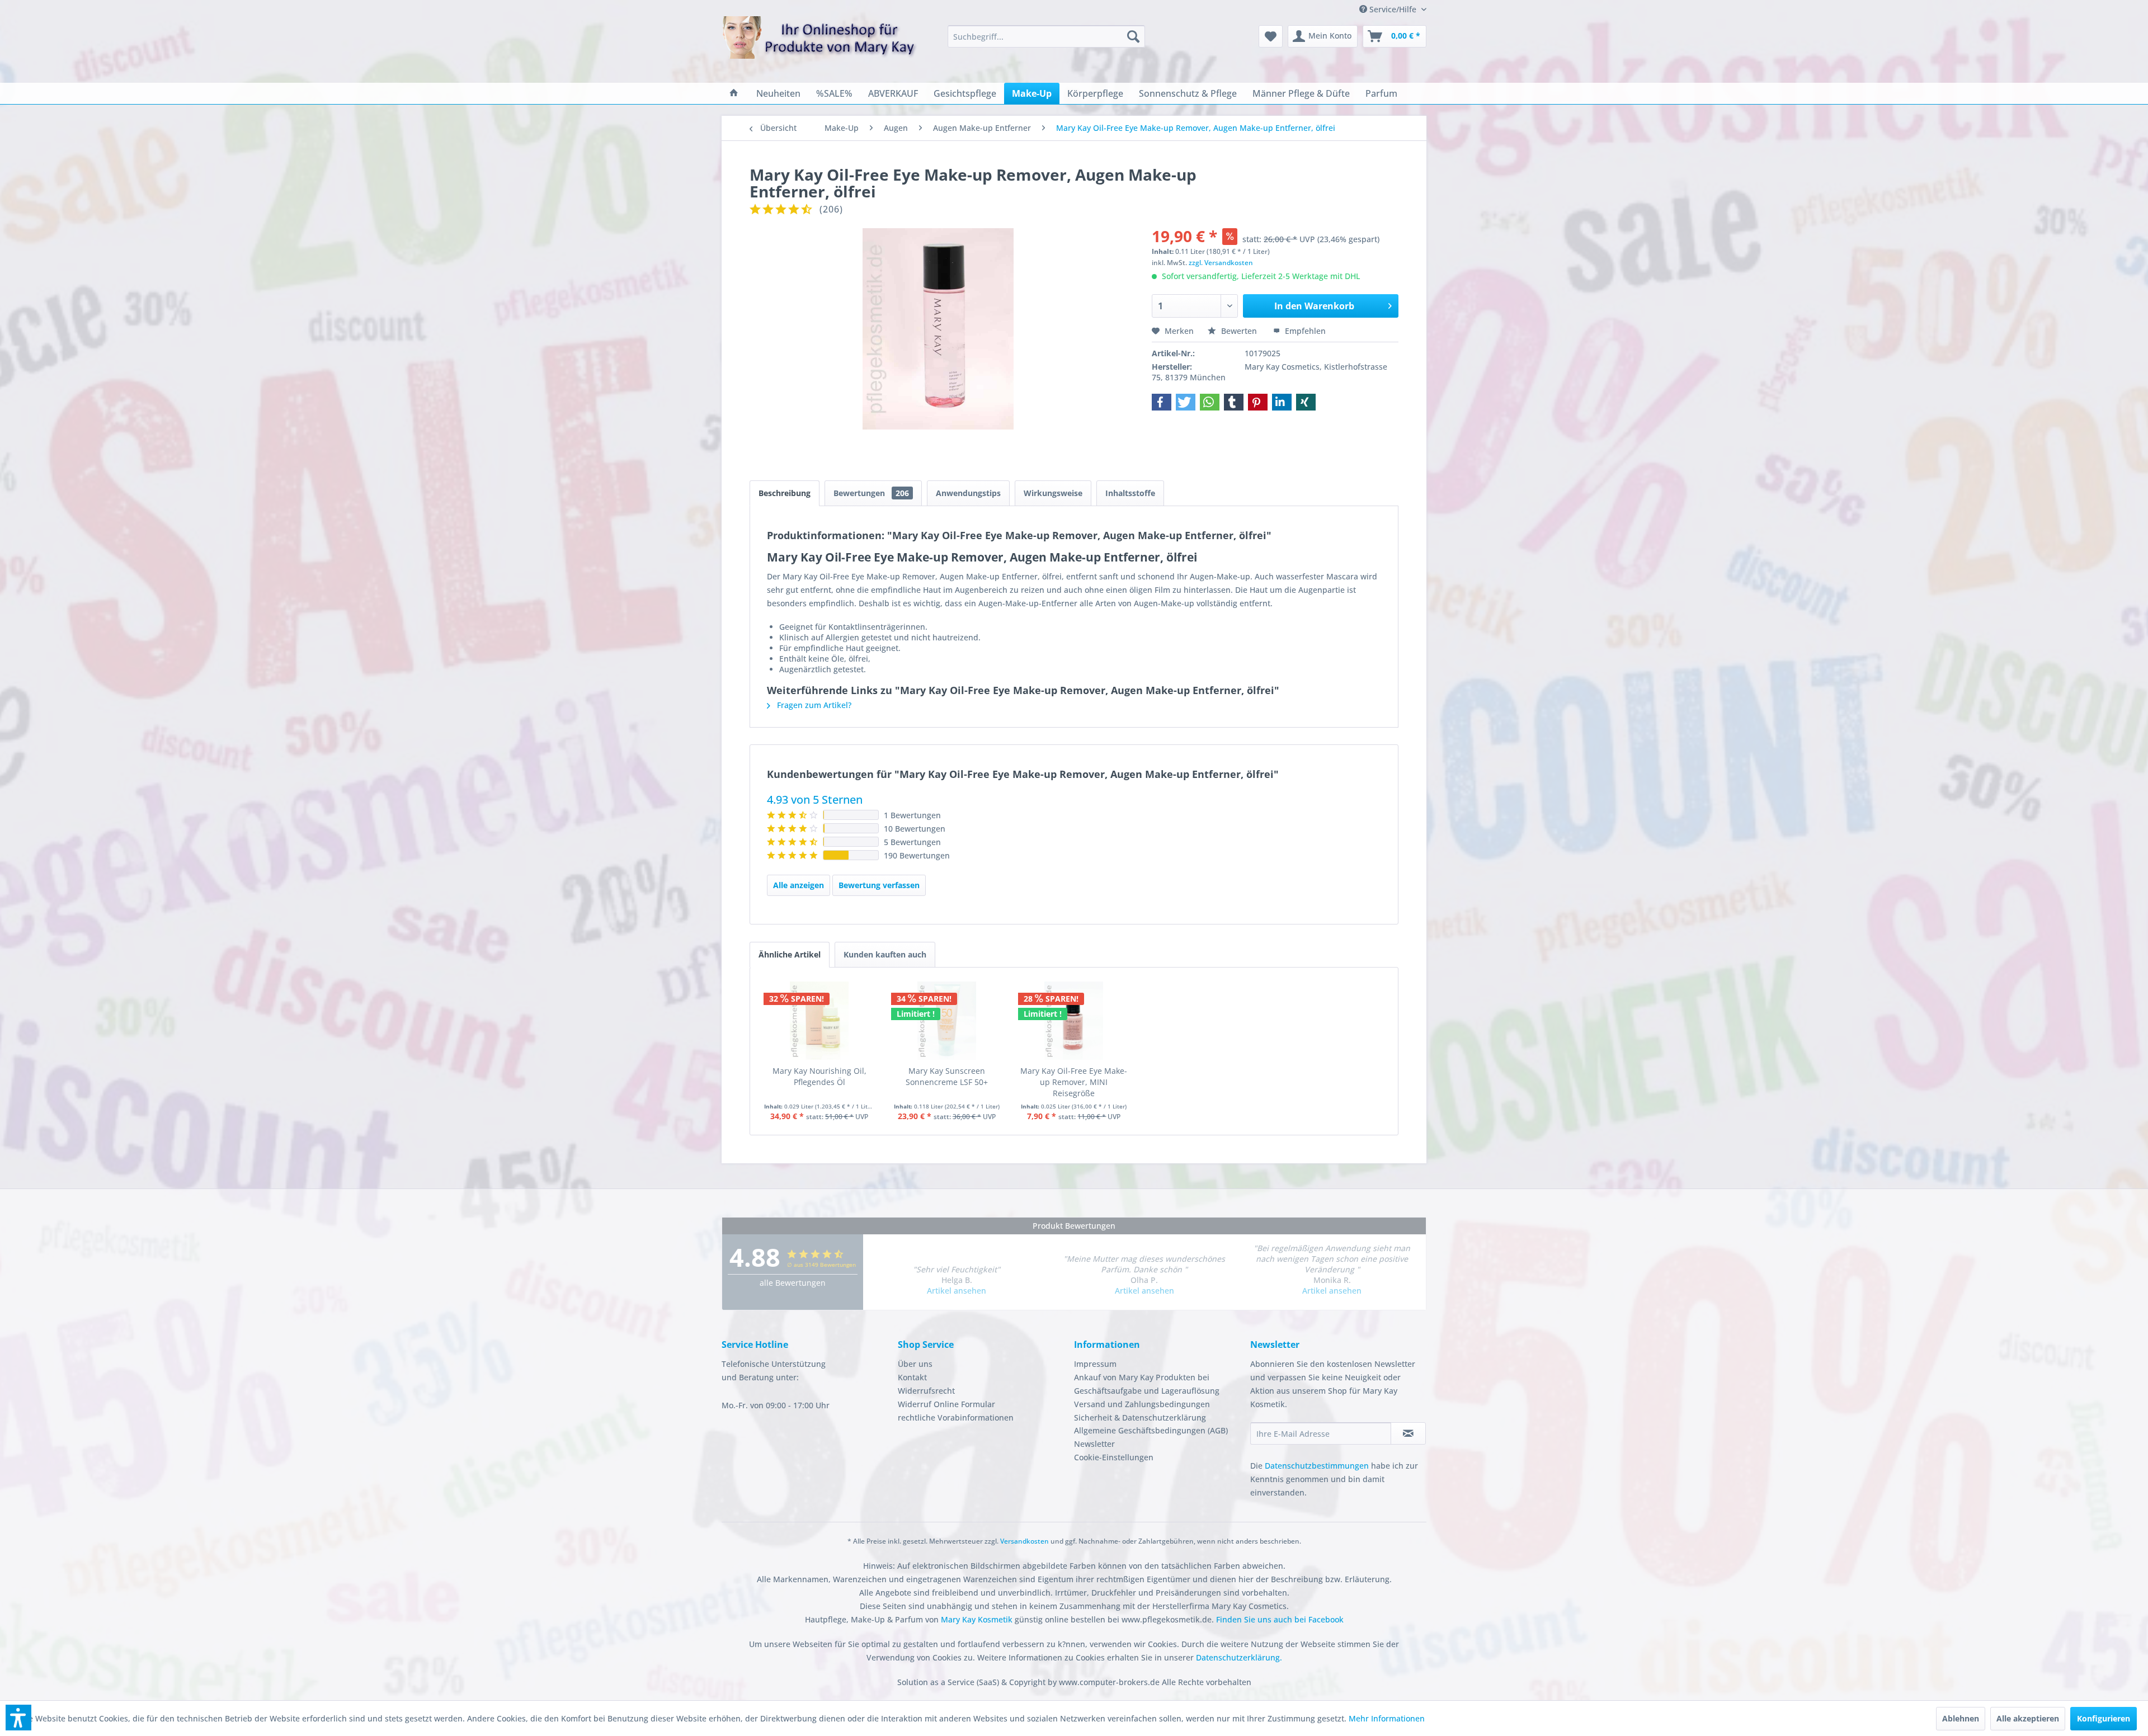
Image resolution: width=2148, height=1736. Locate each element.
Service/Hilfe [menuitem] (1393, 9)
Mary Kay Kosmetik (978, 1619)
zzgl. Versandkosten (1221, 263)
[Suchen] (1133, 36)
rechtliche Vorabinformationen (956, 1417)
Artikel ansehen (957, 1291)
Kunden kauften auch (885, 954)
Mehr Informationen (1387, 1718)
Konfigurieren (2104, 1718)
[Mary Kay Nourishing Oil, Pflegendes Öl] (819, 1021)
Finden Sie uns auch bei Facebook (1280, 1619)
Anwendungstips (968, 493)
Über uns (915, 1364)
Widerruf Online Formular (946, 1404)
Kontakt (912, 1377)
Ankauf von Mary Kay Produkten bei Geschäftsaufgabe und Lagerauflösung (1147, 1384)
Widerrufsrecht (926, 1391)
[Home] (734, 93)
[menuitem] (1046, 36)
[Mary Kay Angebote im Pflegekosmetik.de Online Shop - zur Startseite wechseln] (819, 44)
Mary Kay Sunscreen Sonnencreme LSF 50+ (947, 1076)
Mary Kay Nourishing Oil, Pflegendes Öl (819, 1076)
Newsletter (1094, 1444)
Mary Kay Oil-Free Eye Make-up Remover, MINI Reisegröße (1074, 1082)
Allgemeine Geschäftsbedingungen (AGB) (1151, 1430)
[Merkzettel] (1271, 36)
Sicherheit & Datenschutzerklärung (1140, 1417)
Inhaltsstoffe (1130, 493)
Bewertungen (871, 493)
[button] (1162, 402)
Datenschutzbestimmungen (1317, 1466)
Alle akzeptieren (2028, 1718)
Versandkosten (1024, 1541)
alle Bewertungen (793, 1283)
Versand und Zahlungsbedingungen (1142, 1404)
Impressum (1095, 1364)
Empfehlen (1304, 331)
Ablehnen (1961, 1718)
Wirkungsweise (1053, 493)
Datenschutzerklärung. (1239, 1657)
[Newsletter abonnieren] (1408, 1433)
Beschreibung (785, 493)
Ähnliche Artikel (790, 954)
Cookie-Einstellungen (1114, 1457)
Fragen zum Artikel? (813, 705)
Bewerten (1239, 331)
